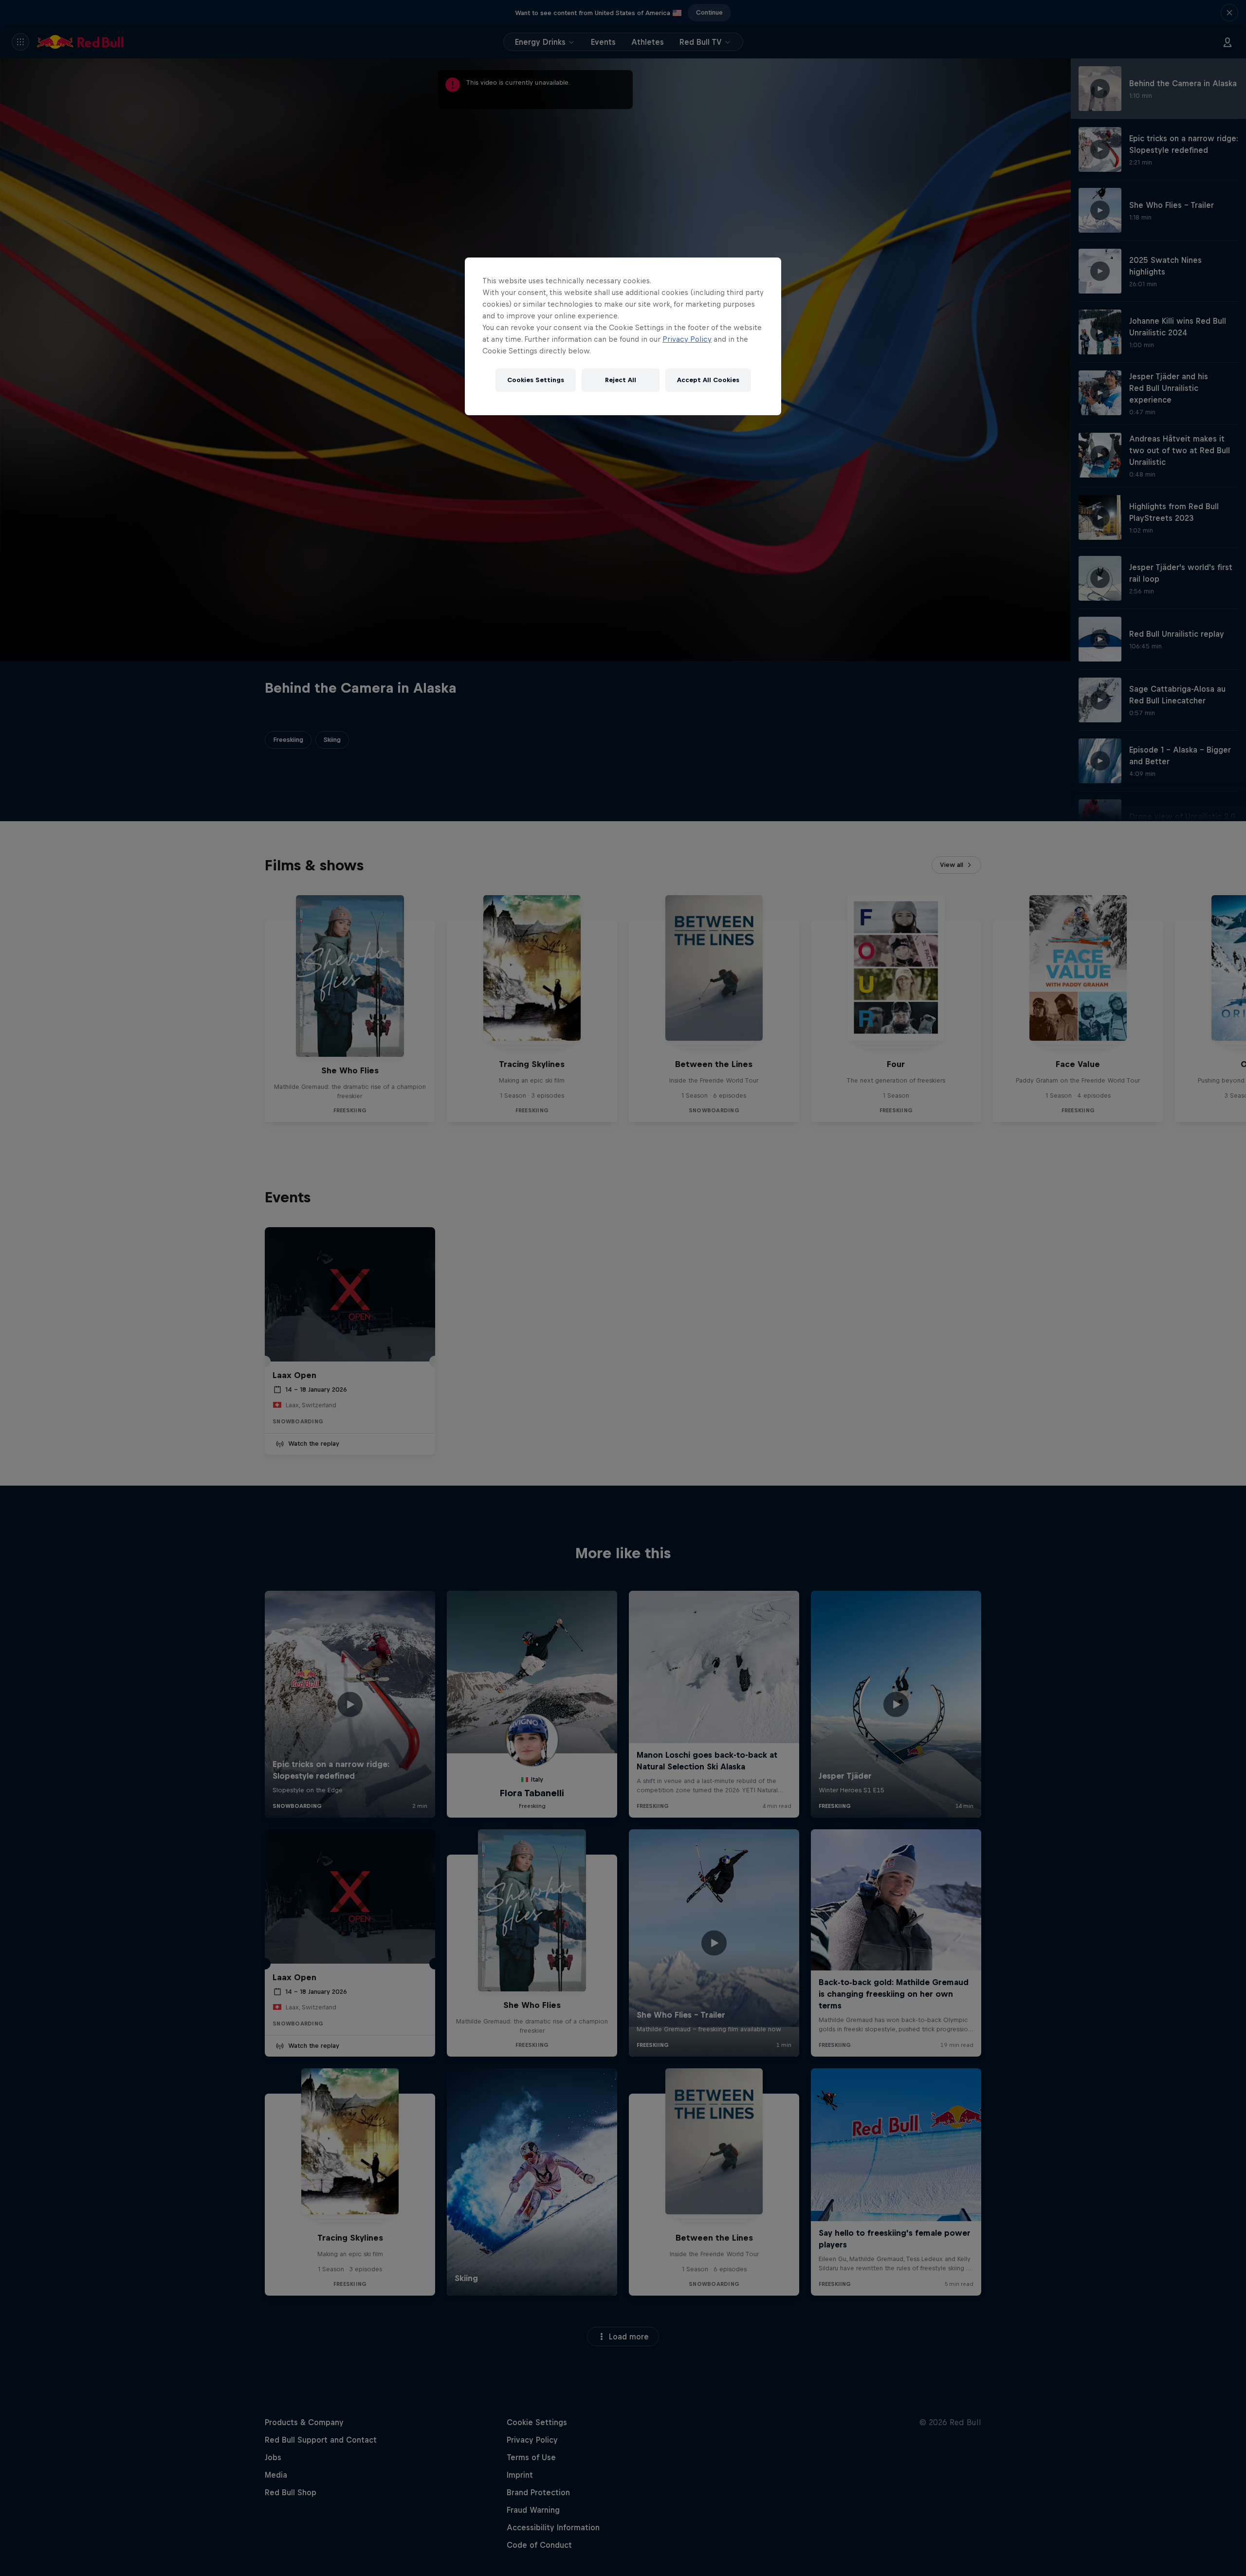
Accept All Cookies (708, 380)
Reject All (621, 380)
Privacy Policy (687, 339)
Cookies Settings (536, 380)
